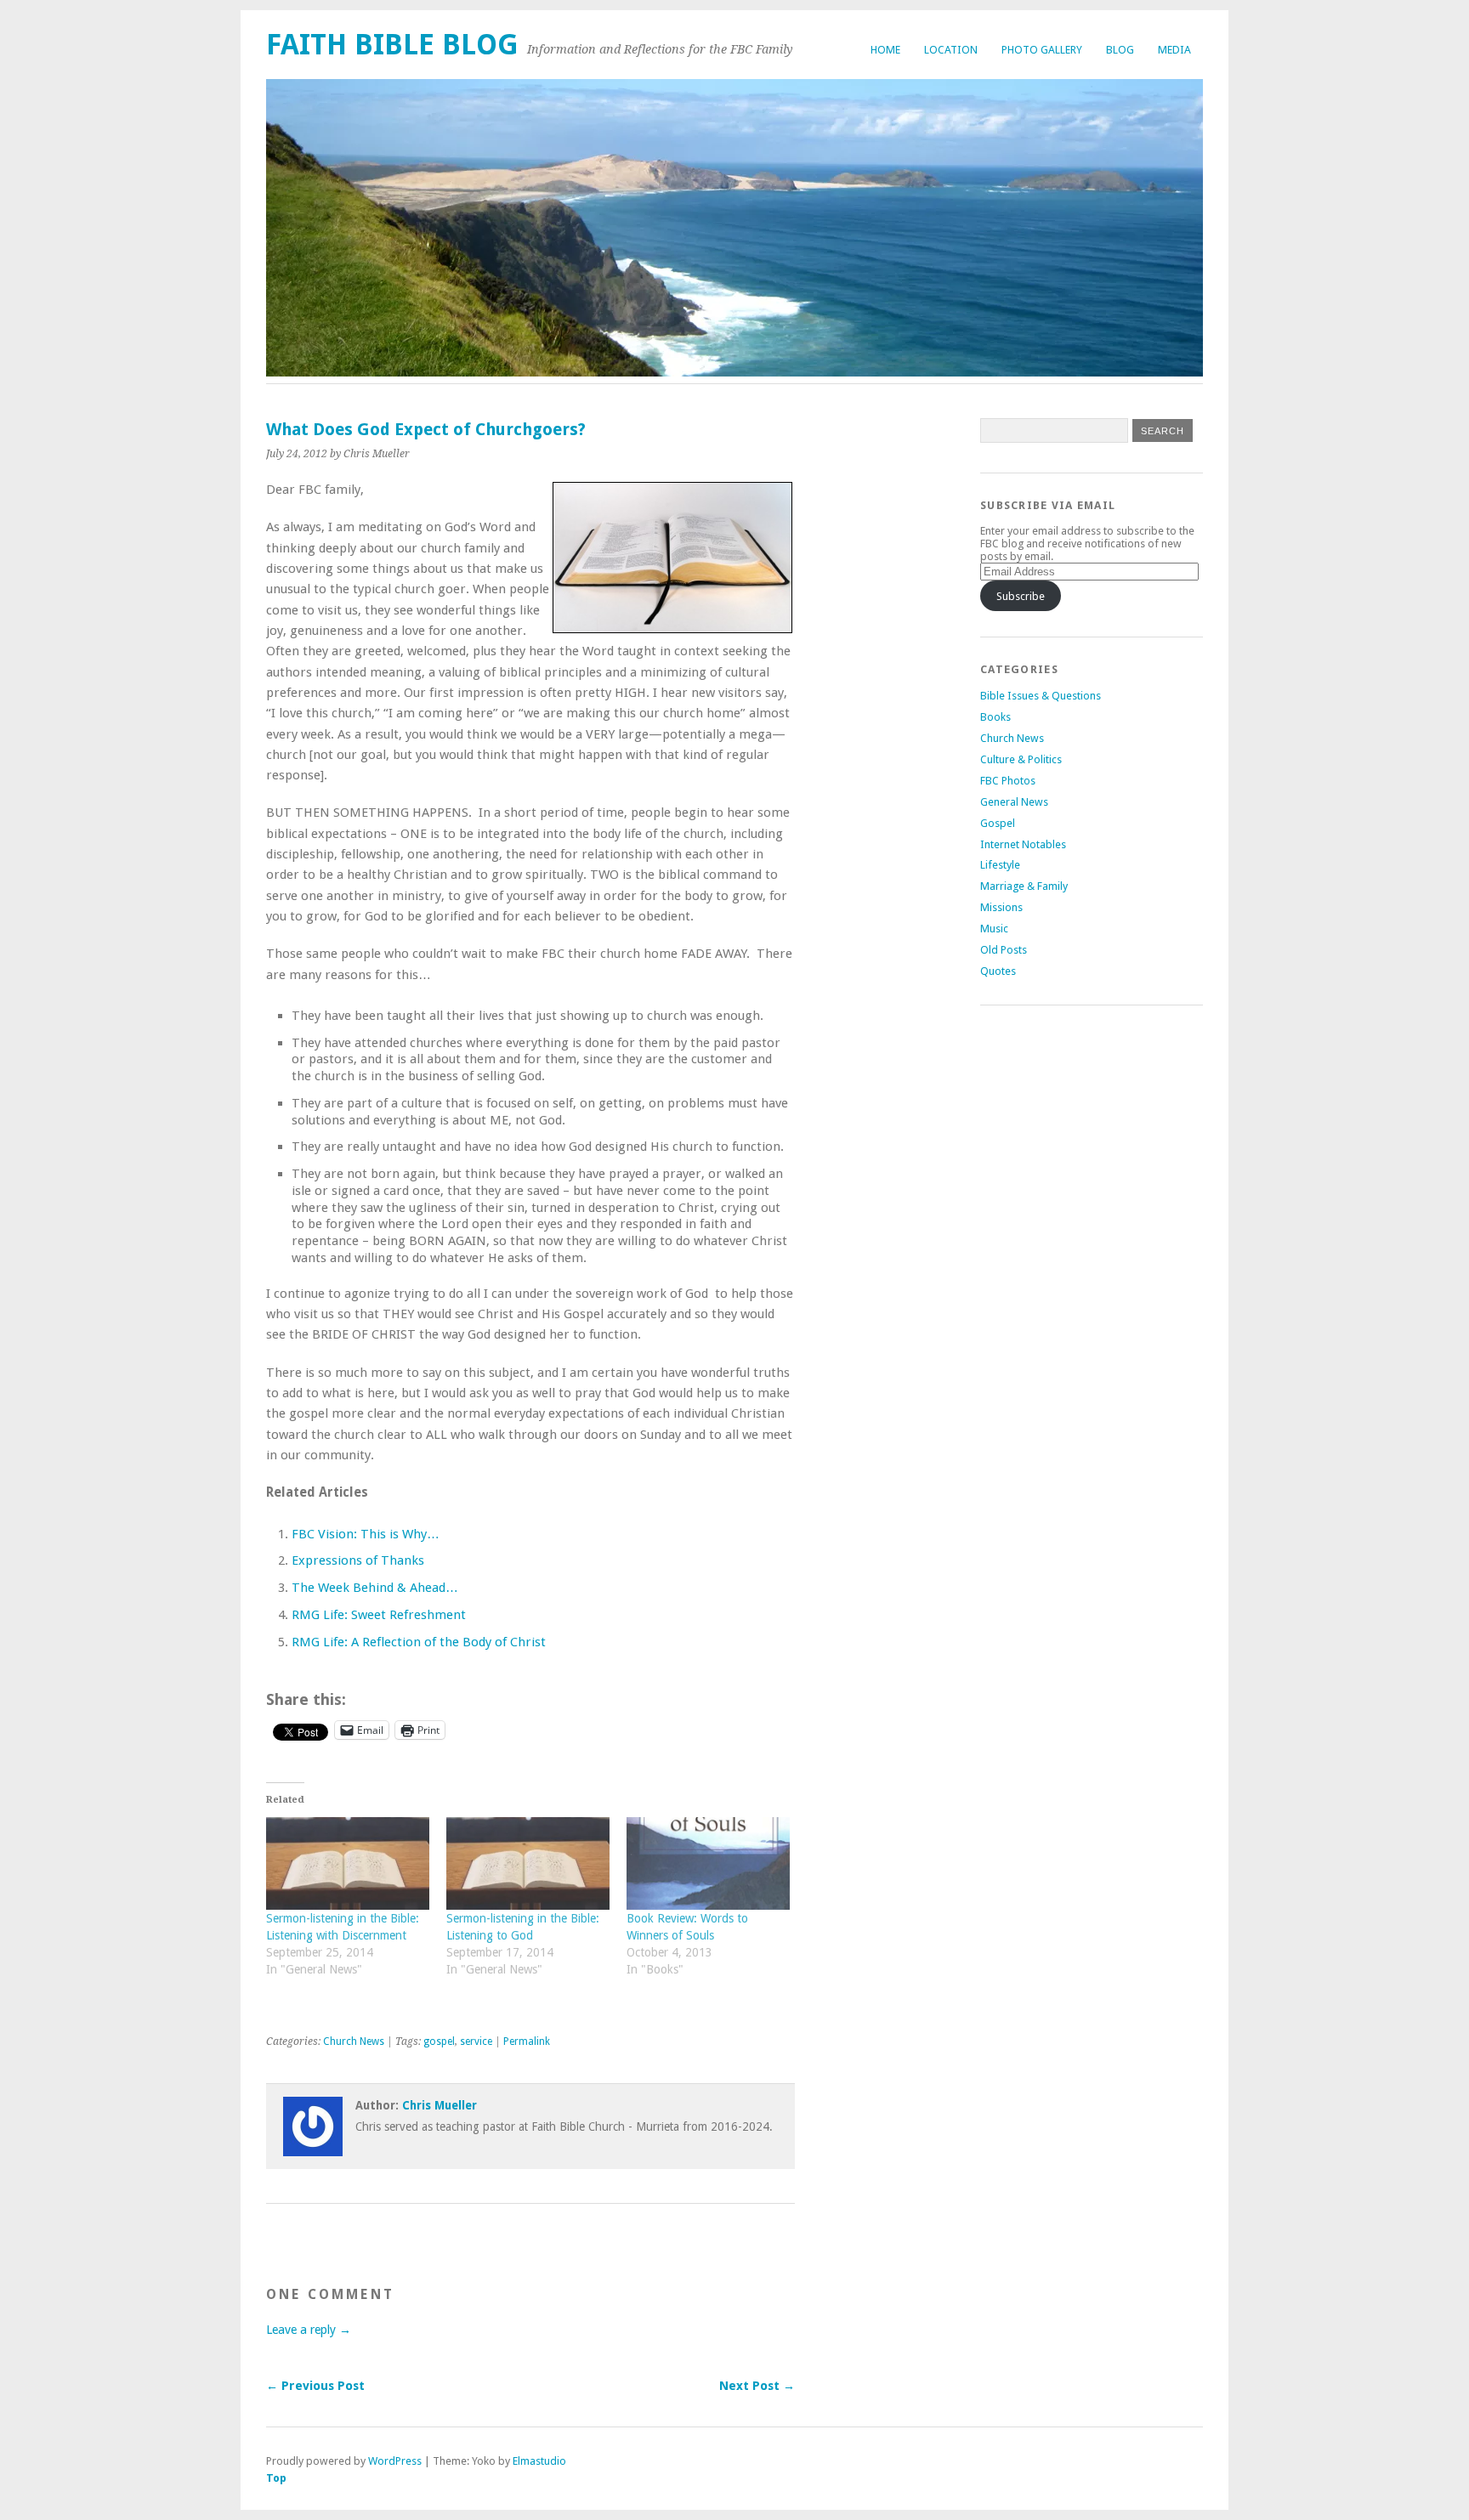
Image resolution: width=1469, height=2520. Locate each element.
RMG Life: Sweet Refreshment (379, 1615)
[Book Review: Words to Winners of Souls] (708, 1864)
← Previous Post (315, 2386)
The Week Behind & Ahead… (375, 1588)
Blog (1120, 50)
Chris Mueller (440, 2105)
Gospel (998, 823)
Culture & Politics (1021, 759)
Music (994, 929)
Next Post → (757, 2386)
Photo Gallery (1042, 50)
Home (885, 50)
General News (1014, 802)
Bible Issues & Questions (1041, 696)
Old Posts (1004, 950)
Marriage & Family (1024, 886)
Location (951, 50)
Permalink (527, 2041)
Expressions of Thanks (358, 1560)
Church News (354, 2041)
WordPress (395, 2461)
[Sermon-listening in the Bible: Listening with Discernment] (348, 1864)
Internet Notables (1023, 844)
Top (276, 2478)
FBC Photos (1008, 781)
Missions (1001, 907)
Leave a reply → (309, 2330)
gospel (439, 2041)
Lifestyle (1000, 865)
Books (995, 717)
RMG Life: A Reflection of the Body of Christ (419, 1642)
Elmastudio (539, 2461)
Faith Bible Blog (392, 45)
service (476, 2041)
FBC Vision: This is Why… (366, 1534)
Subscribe (1021, 596)
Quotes (998, 971)
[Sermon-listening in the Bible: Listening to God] (528, 1864)
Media (1174, 50)
